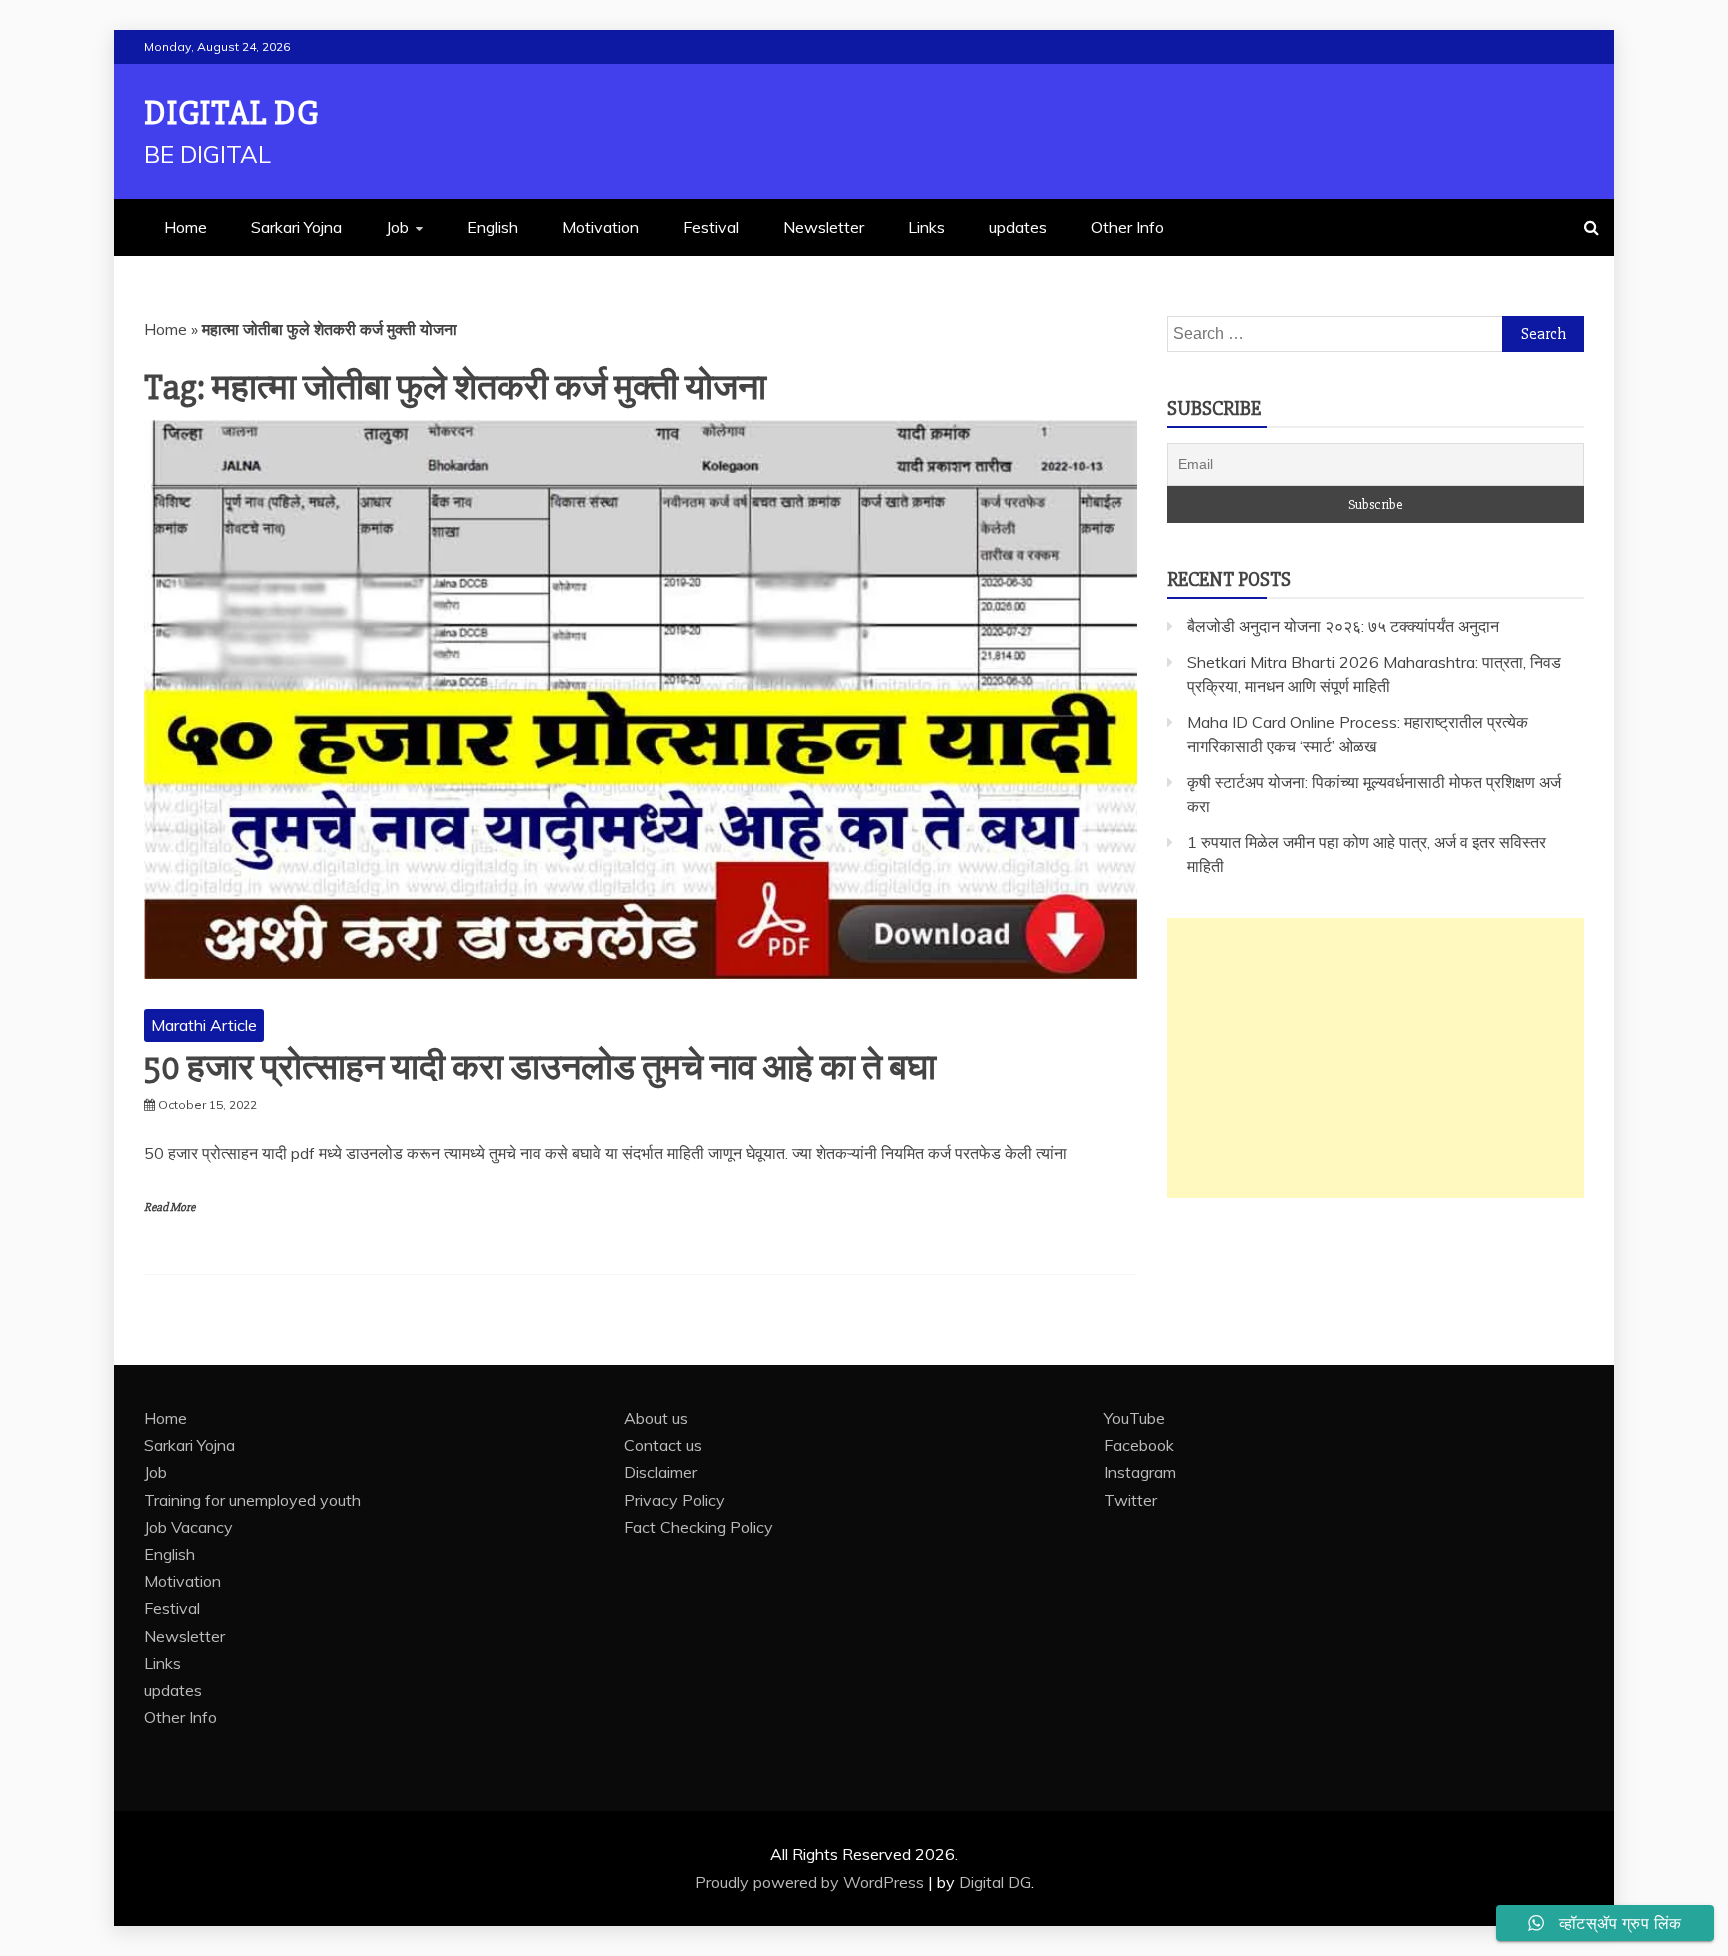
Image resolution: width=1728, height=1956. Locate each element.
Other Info (1127, 227)
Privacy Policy (674, 1500)
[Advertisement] (1375, 1058)
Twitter (1130, 1500)
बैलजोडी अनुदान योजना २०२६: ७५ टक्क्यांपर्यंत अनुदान (1343, 626)
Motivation (600, 227)
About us (656, 1418)
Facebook (1139, 1445)
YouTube (1134, 1418)
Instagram (1140, 1472)
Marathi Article (204, 1025)
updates (1018, 227)
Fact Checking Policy (698, 1527)
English (492, 227)
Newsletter (823, 227)
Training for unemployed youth (252, 1500)
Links (926, 227)
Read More (169, 1207)
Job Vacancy (188, 1527)
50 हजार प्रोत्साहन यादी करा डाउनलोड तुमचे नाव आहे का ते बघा (540, 1068)
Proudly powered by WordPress (811, 1882)
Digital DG (231, 113)
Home (185, 227)
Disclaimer (660, 1472)
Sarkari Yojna (296, 227)
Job (397, 227)
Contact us (663, 1445)
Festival (711, 227)
